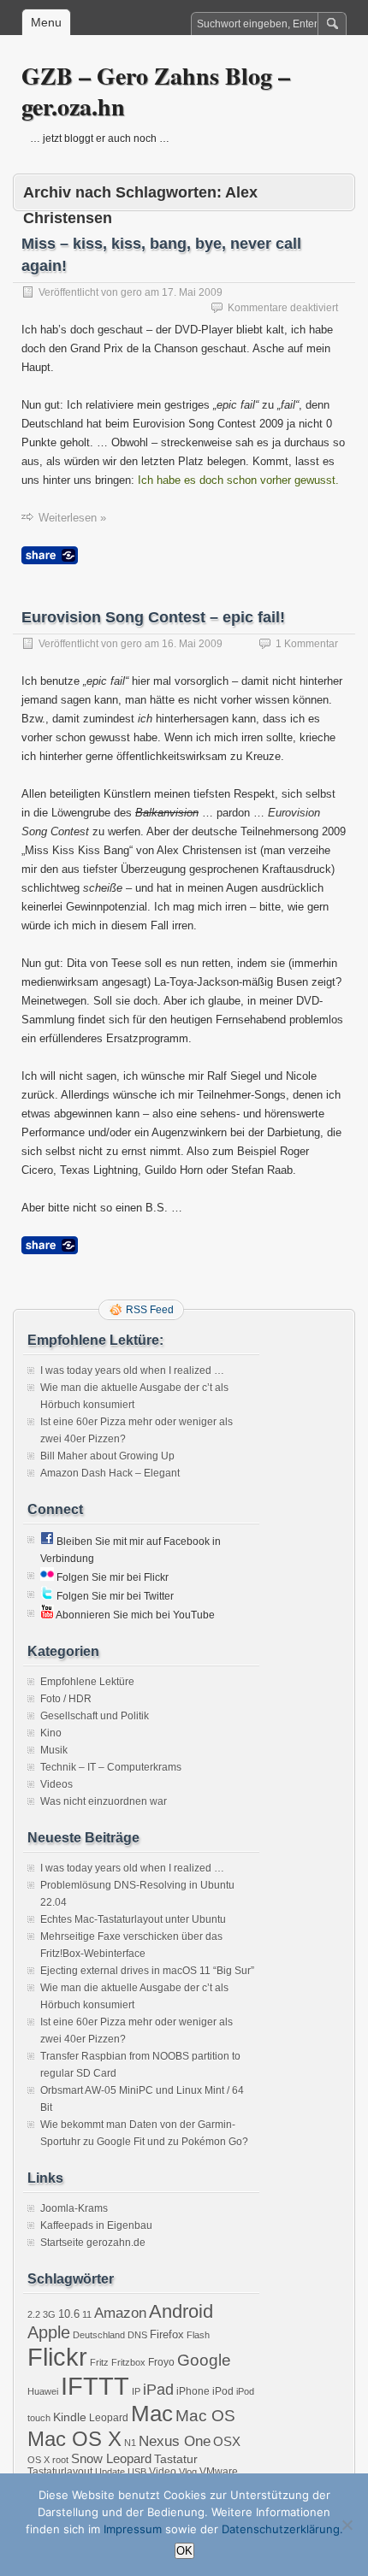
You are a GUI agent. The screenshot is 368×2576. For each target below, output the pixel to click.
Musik (54, 1750)
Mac (152, 2414)
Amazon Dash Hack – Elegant (110, 1473)
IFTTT (95, 2386)
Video (163, 2472)
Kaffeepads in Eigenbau (96, 2225)
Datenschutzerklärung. (282, 2529)
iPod (223, 2391)
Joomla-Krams (74, 2208)
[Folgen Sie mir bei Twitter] (47, 1596)
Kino (51, 1733)
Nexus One (175, 2441)
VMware (219, 2472)
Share (50, 555)
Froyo (161, 2362)
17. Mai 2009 (192, 292)
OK (184, 2551)
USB (137, 2472)
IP (136, 2391)
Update (110, 2472)
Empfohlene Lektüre (87, 1682)
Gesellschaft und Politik (95, 1716)
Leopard (109, 2418)
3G (49, 2314)
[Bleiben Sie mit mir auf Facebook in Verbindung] (47, 1541)
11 (87, 2314)
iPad (158, 2390)
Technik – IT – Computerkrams (111, 1767)
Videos (56, 1784)
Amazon (120, 2313)
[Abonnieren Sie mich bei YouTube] (47, 1615)
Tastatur (176, 2459)
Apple (49, 2332)
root (60, 2460)
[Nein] (347, 2525)
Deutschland (99, 2335)
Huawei (43, 2391)
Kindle (70, 2417)
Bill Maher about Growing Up (107, 1456)
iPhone (193, 2391)
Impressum (133, 2529)
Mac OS (205, 2416)
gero (131, 292)
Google (204, 2360)
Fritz (99, 2362)
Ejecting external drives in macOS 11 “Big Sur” (147, 1971)
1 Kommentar (307, 644)
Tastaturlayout (60, 2472)
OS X (39, 2460)
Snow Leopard (111, 2458)
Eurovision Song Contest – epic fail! (153, 617)
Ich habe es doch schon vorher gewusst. (238, 480)
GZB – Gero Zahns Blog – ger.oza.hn (156, 91)
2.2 (34, 2314)
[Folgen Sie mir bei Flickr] (47, 1577)
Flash (198, 2335)
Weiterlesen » (72, 518)
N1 (130, 2443)
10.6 (69, 2314)
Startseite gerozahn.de (93, 2243)
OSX (227, 2441)
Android (181, 2311)
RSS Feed (150, 1310)
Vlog (188, 2472)
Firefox (167, 2334)
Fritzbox (128, 2362)
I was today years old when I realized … (132, 1371)
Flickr (57, 2357)
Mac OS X (74, 2439)
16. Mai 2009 (192, 644)
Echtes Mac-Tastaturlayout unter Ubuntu (133, 1919)
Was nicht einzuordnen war (104, 1801)
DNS (137, 2335)
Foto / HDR (66, 1699)
